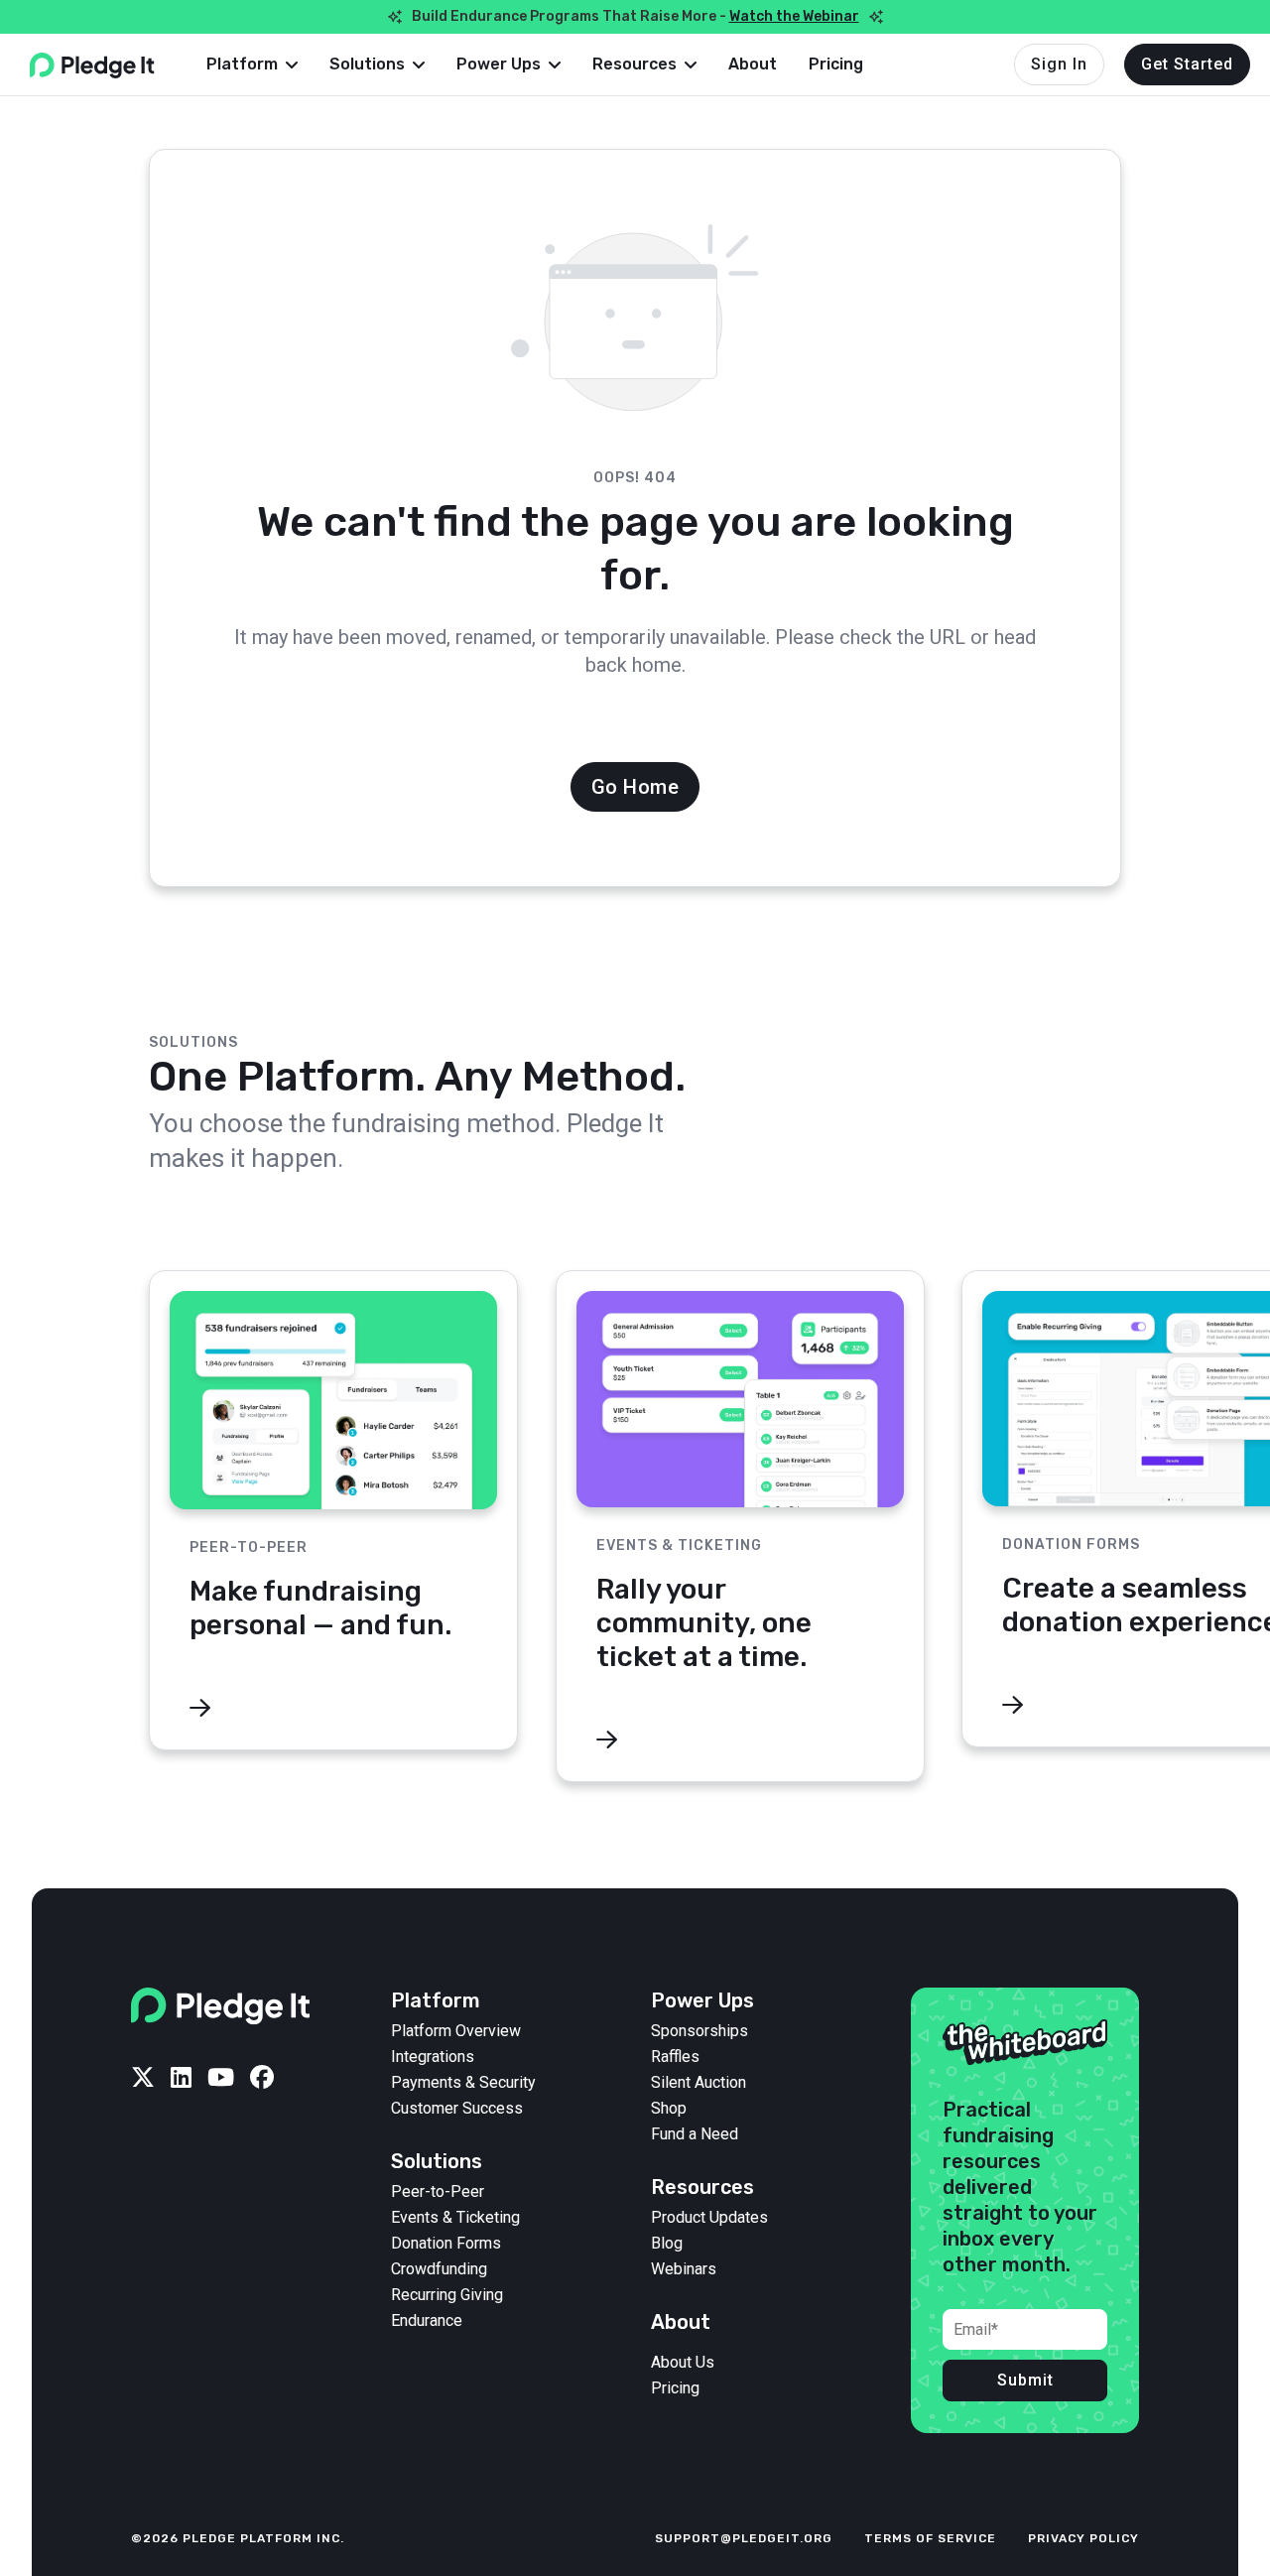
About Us (683, 2363)
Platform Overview (456, 2031)
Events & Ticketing (455, 2218)
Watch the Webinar (794, 16)
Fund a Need (695, 2134)
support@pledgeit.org (744, 2538)
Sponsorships (699, 2031)
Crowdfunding (439, 2269)
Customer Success (457, 2109)
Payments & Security (463, 2083)
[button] (252, 64)
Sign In (1059, 64)
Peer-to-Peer (438, 2192)
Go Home (635, 787)
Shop (669, 2109)
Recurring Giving (447, 2295)
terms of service (930, 2538)
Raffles (675, 2057)
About (753, 64)
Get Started (1187, 64)
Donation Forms (446, 2244)
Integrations (433, 2057)
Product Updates (709, 2218)
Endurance (427, 2321)
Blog (667, 2244)
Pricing (836, 64)
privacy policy (1083, 2538)
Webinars (684, 2269)
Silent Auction (698, 2083)
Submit (1025, 2380)
